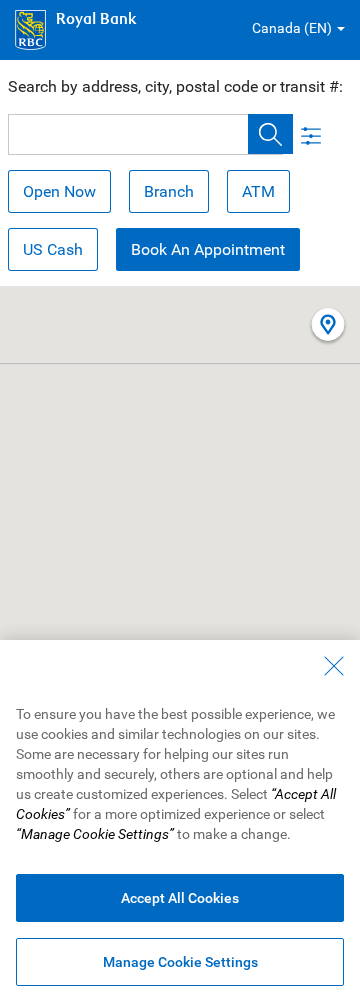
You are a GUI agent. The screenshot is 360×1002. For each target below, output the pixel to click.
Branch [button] (169, 191)
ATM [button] (258, 191)
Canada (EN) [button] (292, 28)
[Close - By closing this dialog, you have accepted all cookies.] (334, 666)
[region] (180, 821)
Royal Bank (96, 19)
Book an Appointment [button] (208, 249)
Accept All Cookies (180, 898)
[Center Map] (328, 326)
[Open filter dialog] (308, 134)
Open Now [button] (59, 191)
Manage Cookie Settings (180, 962)
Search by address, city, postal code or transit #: (175, 86)
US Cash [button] (53, 249)
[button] (270, 134)
